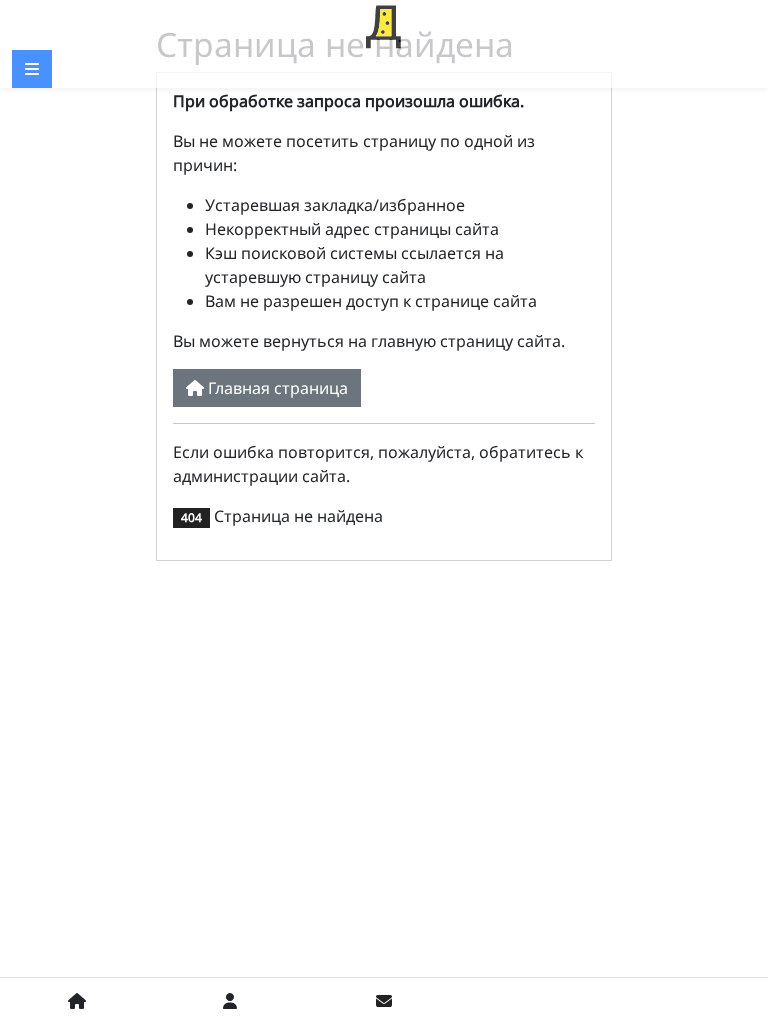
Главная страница (276, 388)
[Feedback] (384, 1001)
